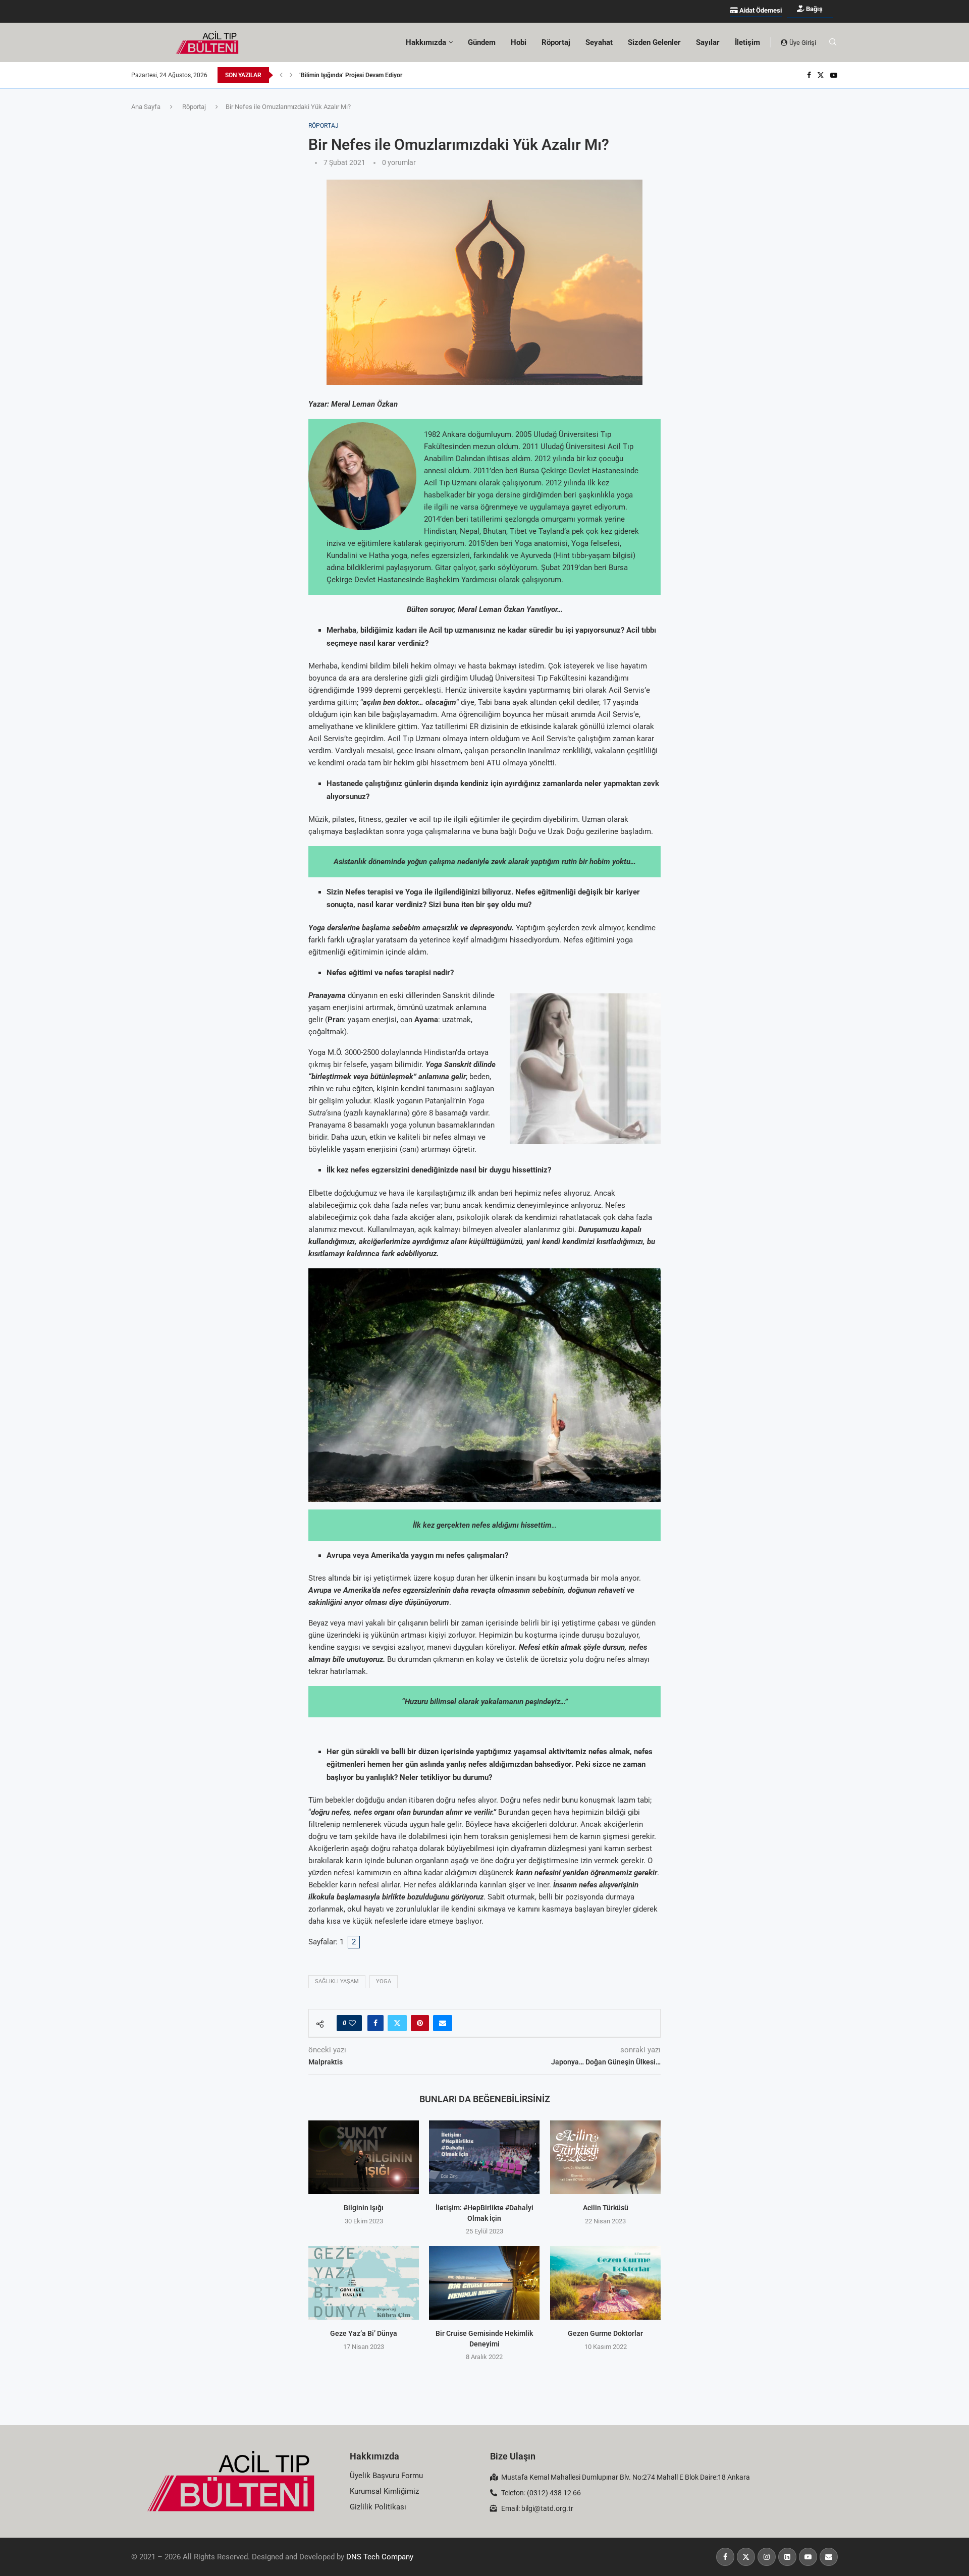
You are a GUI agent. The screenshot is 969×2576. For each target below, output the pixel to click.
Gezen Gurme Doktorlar (605, 2333)
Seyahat (599, 42)
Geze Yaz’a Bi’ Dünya (364, 2333)
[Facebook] (809, 75)
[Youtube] (834, 75)
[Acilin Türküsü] (605, 2157)
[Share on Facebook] (375, 2023)
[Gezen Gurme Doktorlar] (605, 2283)
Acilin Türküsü (605, 2208)
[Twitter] (821, 75)
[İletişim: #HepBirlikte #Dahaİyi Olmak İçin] (484, 2157)
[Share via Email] (443, 2023)
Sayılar (708, 42)
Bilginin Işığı (364, 2208)
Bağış (814, 9)
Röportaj (556, 42)
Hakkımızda (374, 2456)
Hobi (519, 42)
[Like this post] (352, 2023)
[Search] (833, 42)
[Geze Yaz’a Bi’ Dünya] (364, 2283)
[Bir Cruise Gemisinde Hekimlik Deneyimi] (484, 2283)
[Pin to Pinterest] (420, 2023)
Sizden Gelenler (654, 42)
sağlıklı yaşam (337, 1981)
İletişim (747, 42)
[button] (281, 75)
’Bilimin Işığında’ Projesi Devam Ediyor (351, 75)
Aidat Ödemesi (760, 10)
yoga (384, 1981)
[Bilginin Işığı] (364, 2157)
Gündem (482, 42)
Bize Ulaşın (513, 2456)
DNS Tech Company (380, 2557)
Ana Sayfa (146, 107)
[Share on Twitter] (397, 2023)
